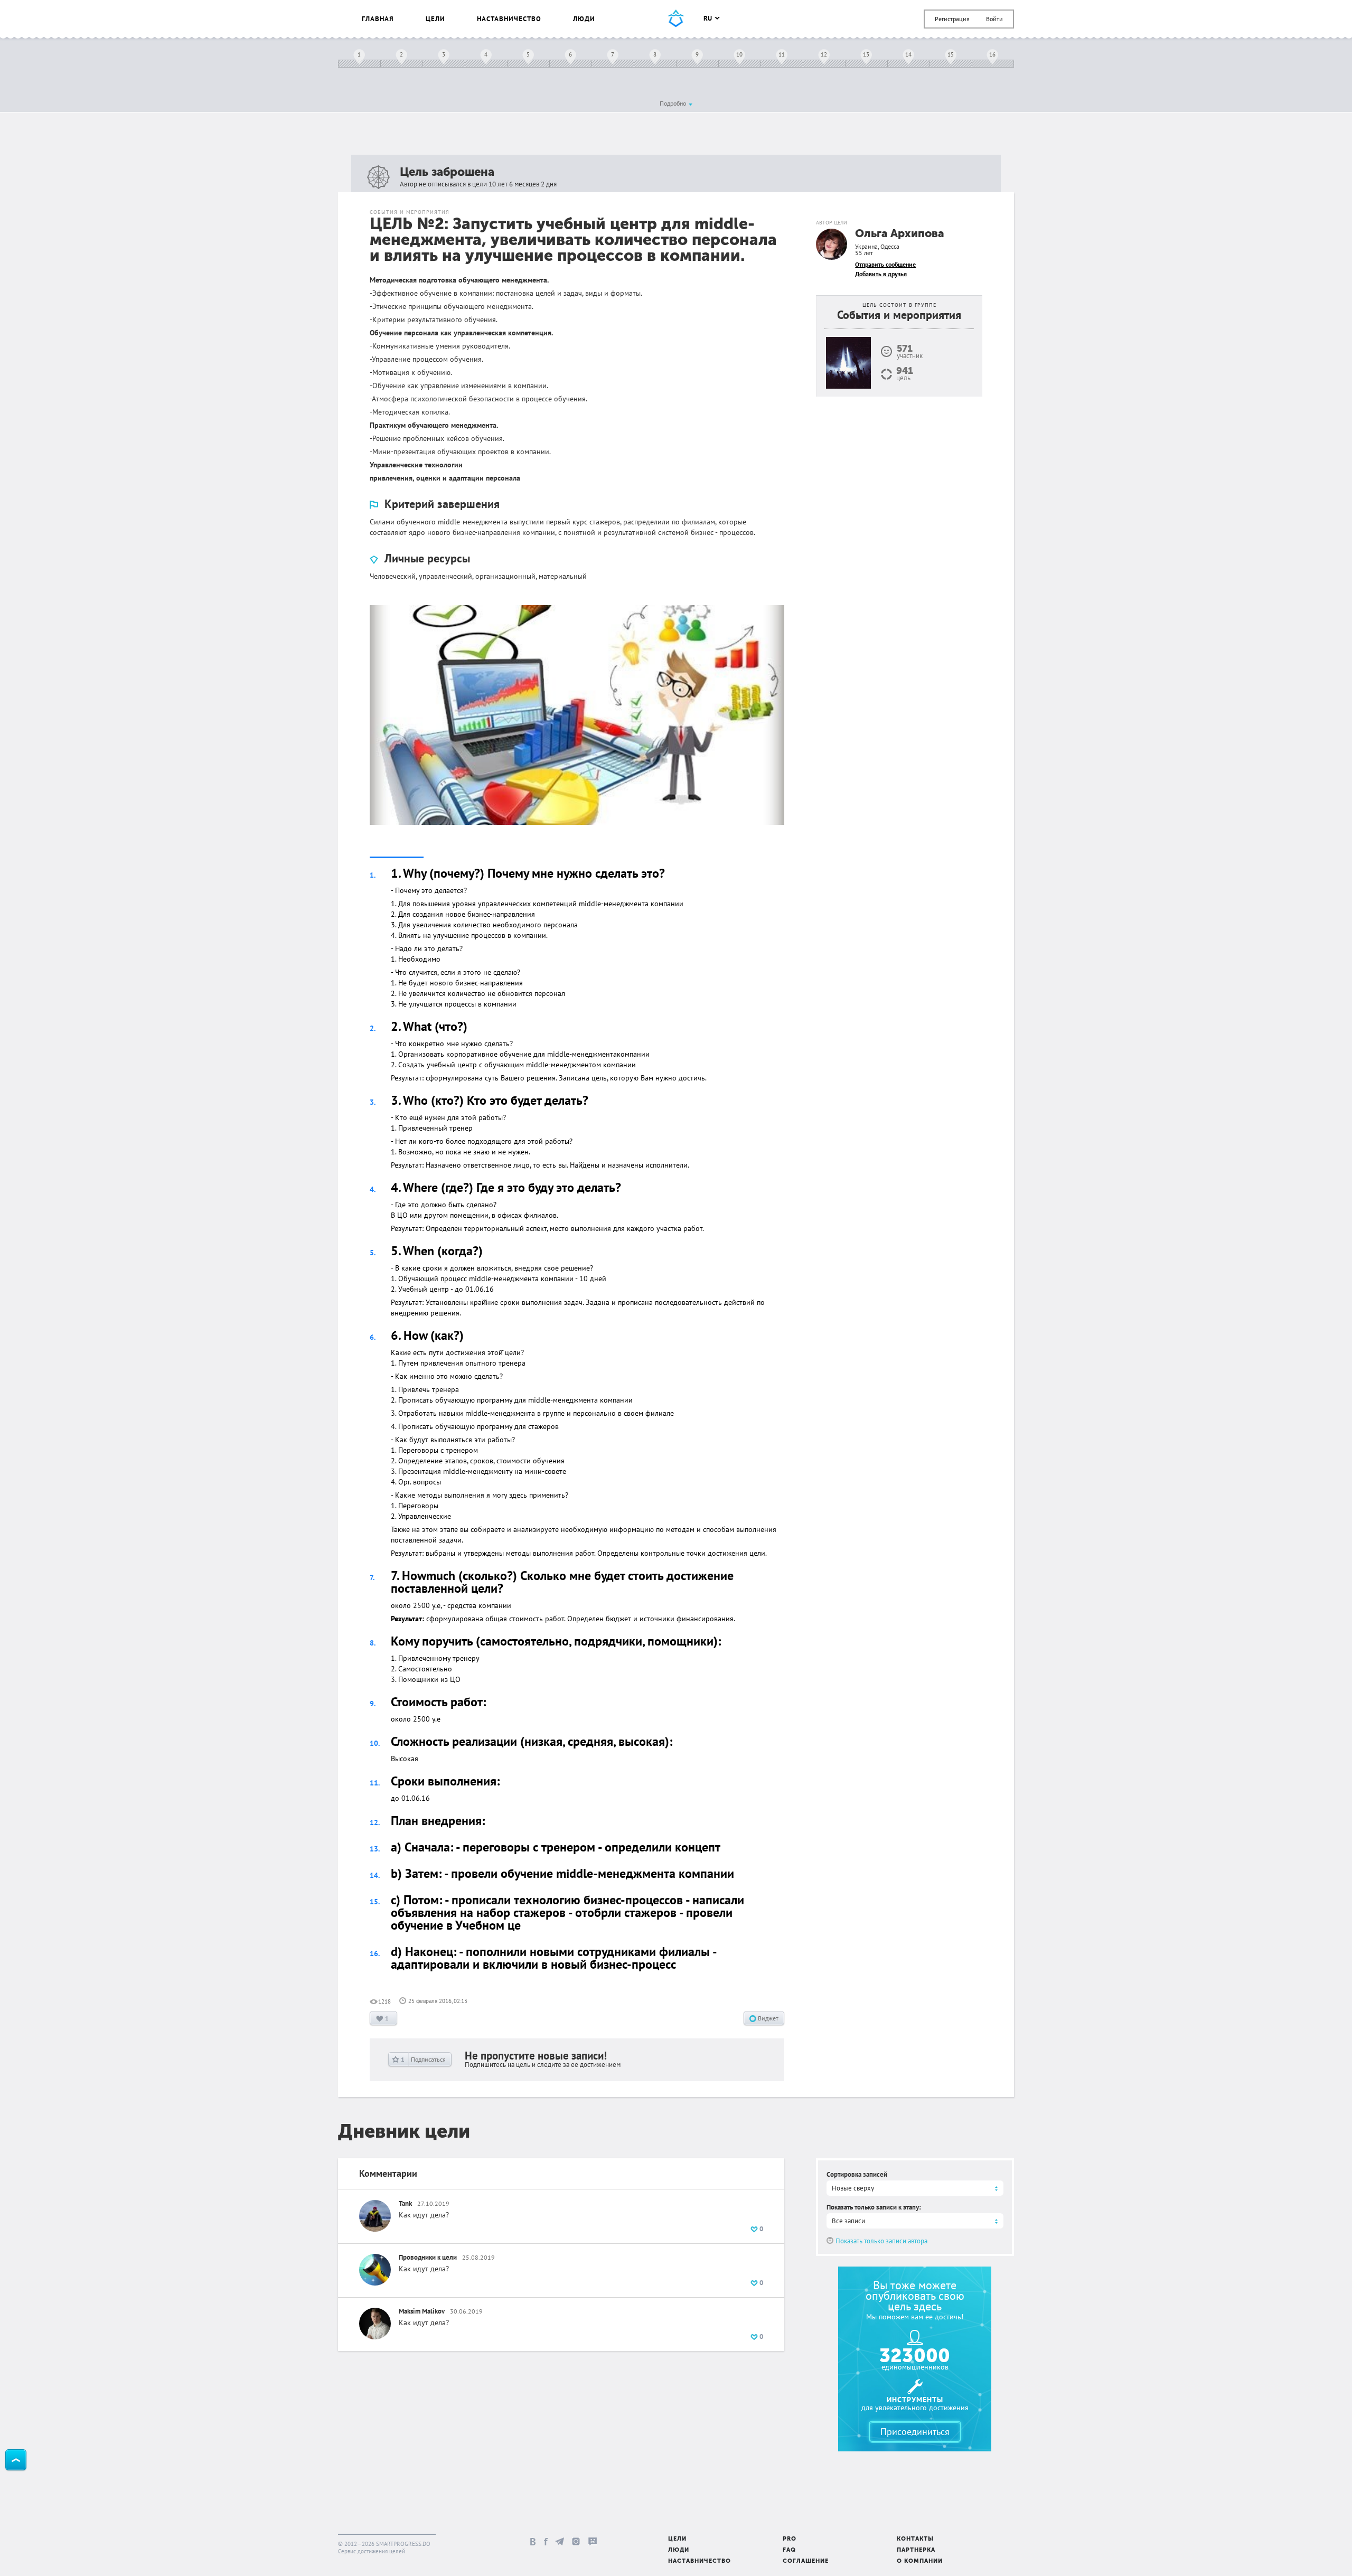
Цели (435, 19)
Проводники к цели (428, 2257)
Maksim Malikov (422, 2311)
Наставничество (509, 19)
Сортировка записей (857, 2174)
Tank (405, 2203)
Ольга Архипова (900, 234)
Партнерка (916, 2550)
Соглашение (806, 2561)
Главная (378, 19)
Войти (994, 19)
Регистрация (952, 19)
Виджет (767, 2018)
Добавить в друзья (881, 274)
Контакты (915, 2539)
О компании (920, 2561)
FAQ (789, 2550)
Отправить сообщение (885, 264)
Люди (584, 19)
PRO (790, 2539)
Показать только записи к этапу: (874, 2207)
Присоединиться (915, 2432)
